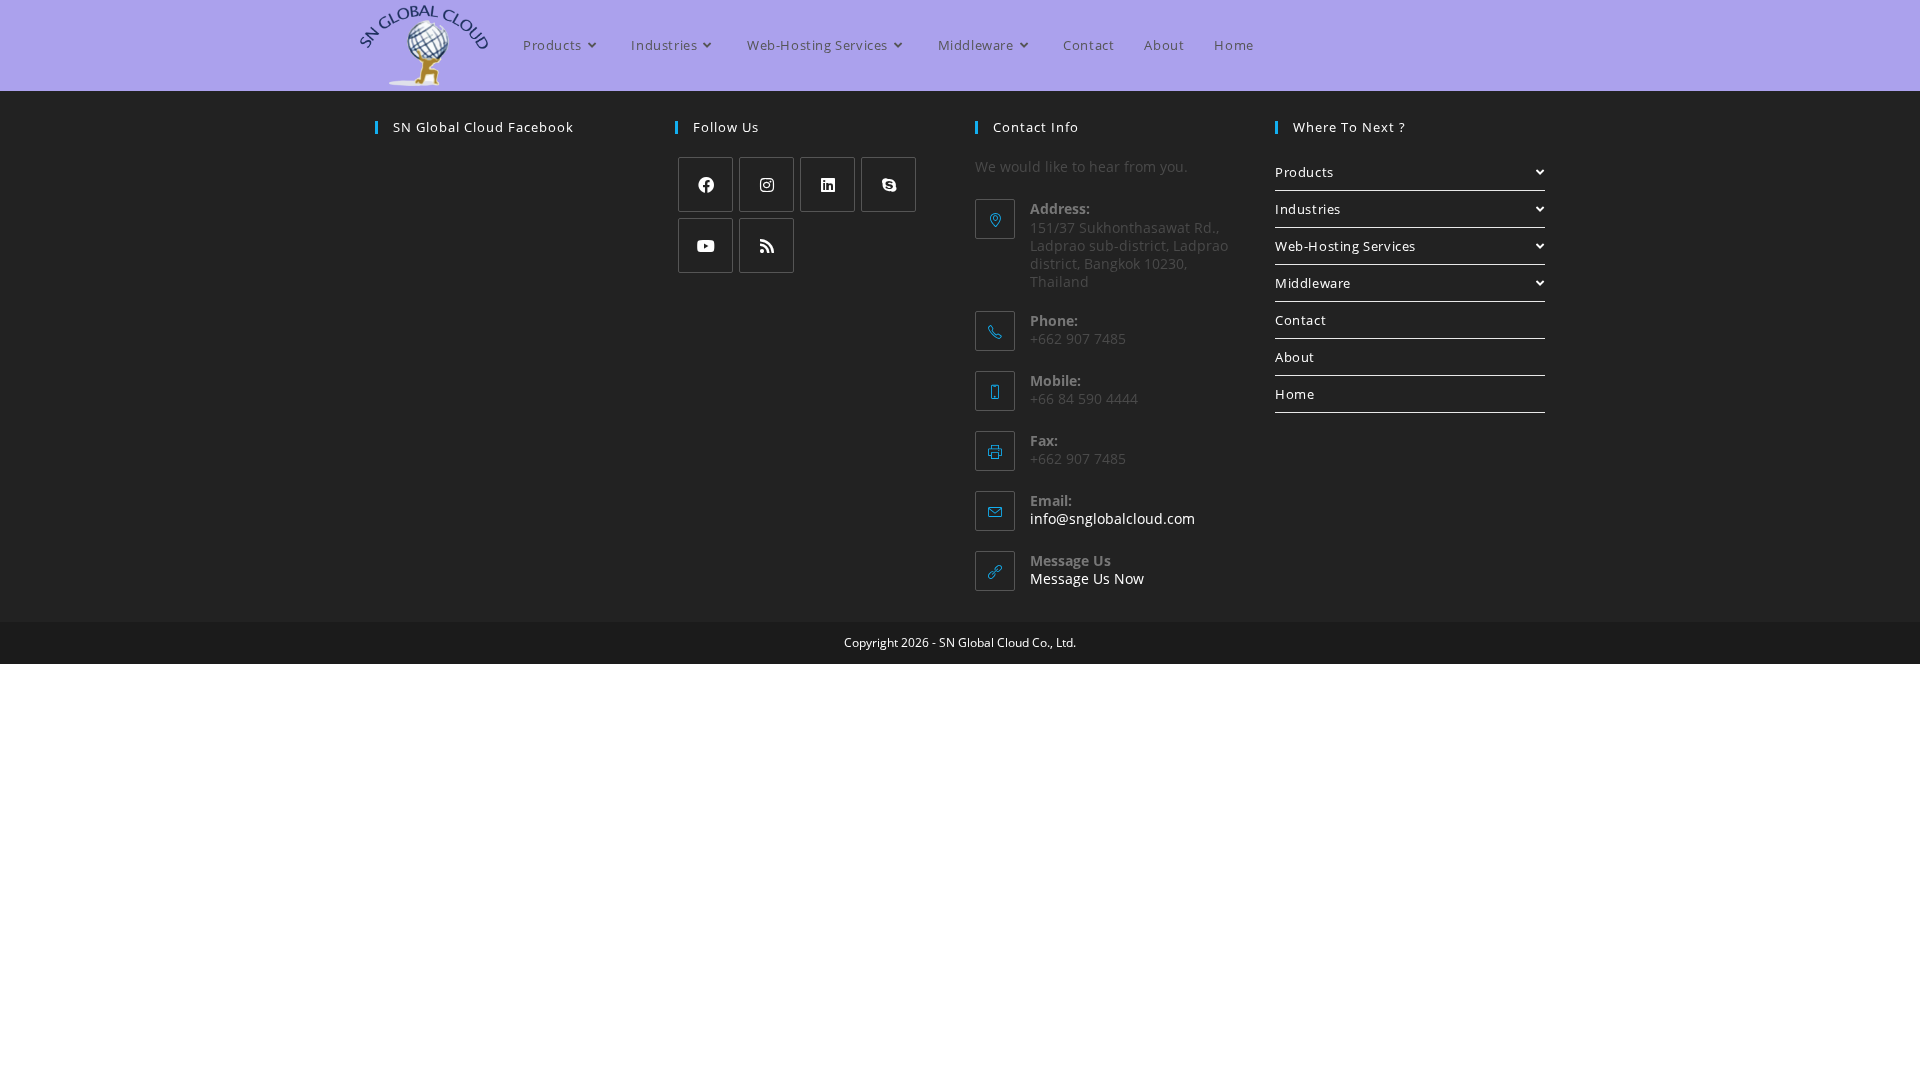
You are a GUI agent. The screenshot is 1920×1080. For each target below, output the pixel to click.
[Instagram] (766, 184)
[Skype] (888, 184)
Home (1294, 394)
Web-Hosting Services (1345, 246)
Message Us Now (1087, 578)
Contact (1300, 320)
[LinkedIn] (827, 184)
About (1295, 357)
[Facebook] (705, 184)
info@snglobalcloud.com (1112, 518)
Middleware (1313, 283)
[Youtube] (705, 245)
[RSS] (766, 245)
